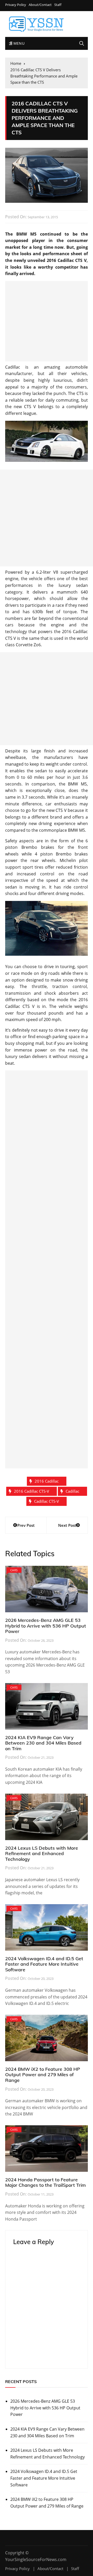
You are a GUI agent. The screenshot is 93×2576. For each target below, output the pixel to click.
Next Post (67, 1525)
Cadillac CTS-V (47, 1501)
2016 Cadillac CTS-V (32, 1491)
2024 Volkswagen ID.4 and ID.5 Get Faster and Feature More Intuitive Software (44, 1964)
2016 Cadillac (47, 1481)
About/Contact (40, 5)
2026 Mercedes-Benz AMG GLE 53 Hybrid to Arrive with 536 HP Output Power (46, 1626)
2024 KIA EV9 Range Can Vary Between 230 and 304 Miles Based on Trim (43, 1743)
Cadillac (72, 1491)
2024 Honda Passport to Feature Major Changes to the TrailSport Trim (45, 2182)
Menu (18, 43)
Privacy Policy (16, 5)
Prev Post (26, 1525)
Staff (58, 5)
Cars (14, 1570)
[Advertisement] (47, 321)
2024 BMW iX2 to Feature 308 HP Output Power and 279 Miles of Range (43, 2075)
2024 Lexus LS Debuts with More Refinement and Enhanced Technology (42, 1854)
